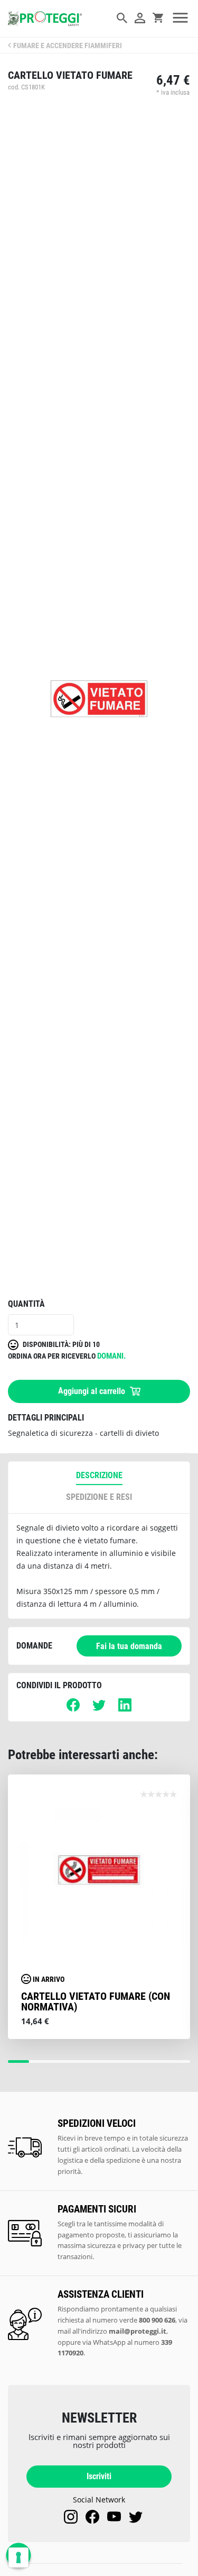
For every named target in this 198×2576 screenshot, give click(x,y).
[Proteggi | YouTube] (114, 2517)
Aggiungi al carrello (93, 1391)
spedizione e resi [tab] (99, 1497)
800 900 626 (157, 2320)
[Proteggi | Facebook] (92, 2517)
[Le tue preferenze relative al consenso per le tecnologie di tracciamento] (18, 2557)
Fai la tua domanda (129, 1646)
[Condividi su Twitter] (99, 1709)
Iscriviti (99, 2476)
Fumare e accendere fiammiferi (68, 46)
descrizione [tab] (99, 1475)
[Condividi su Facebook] (73, 1709)
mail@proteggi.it (138, 2331)
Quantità (26, 1304)
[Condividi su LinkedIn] (125, 1709)
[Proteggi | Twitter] (136, 2517)
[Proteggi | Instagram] (71, 2517)
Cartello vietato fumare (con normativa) (96, 2001)
